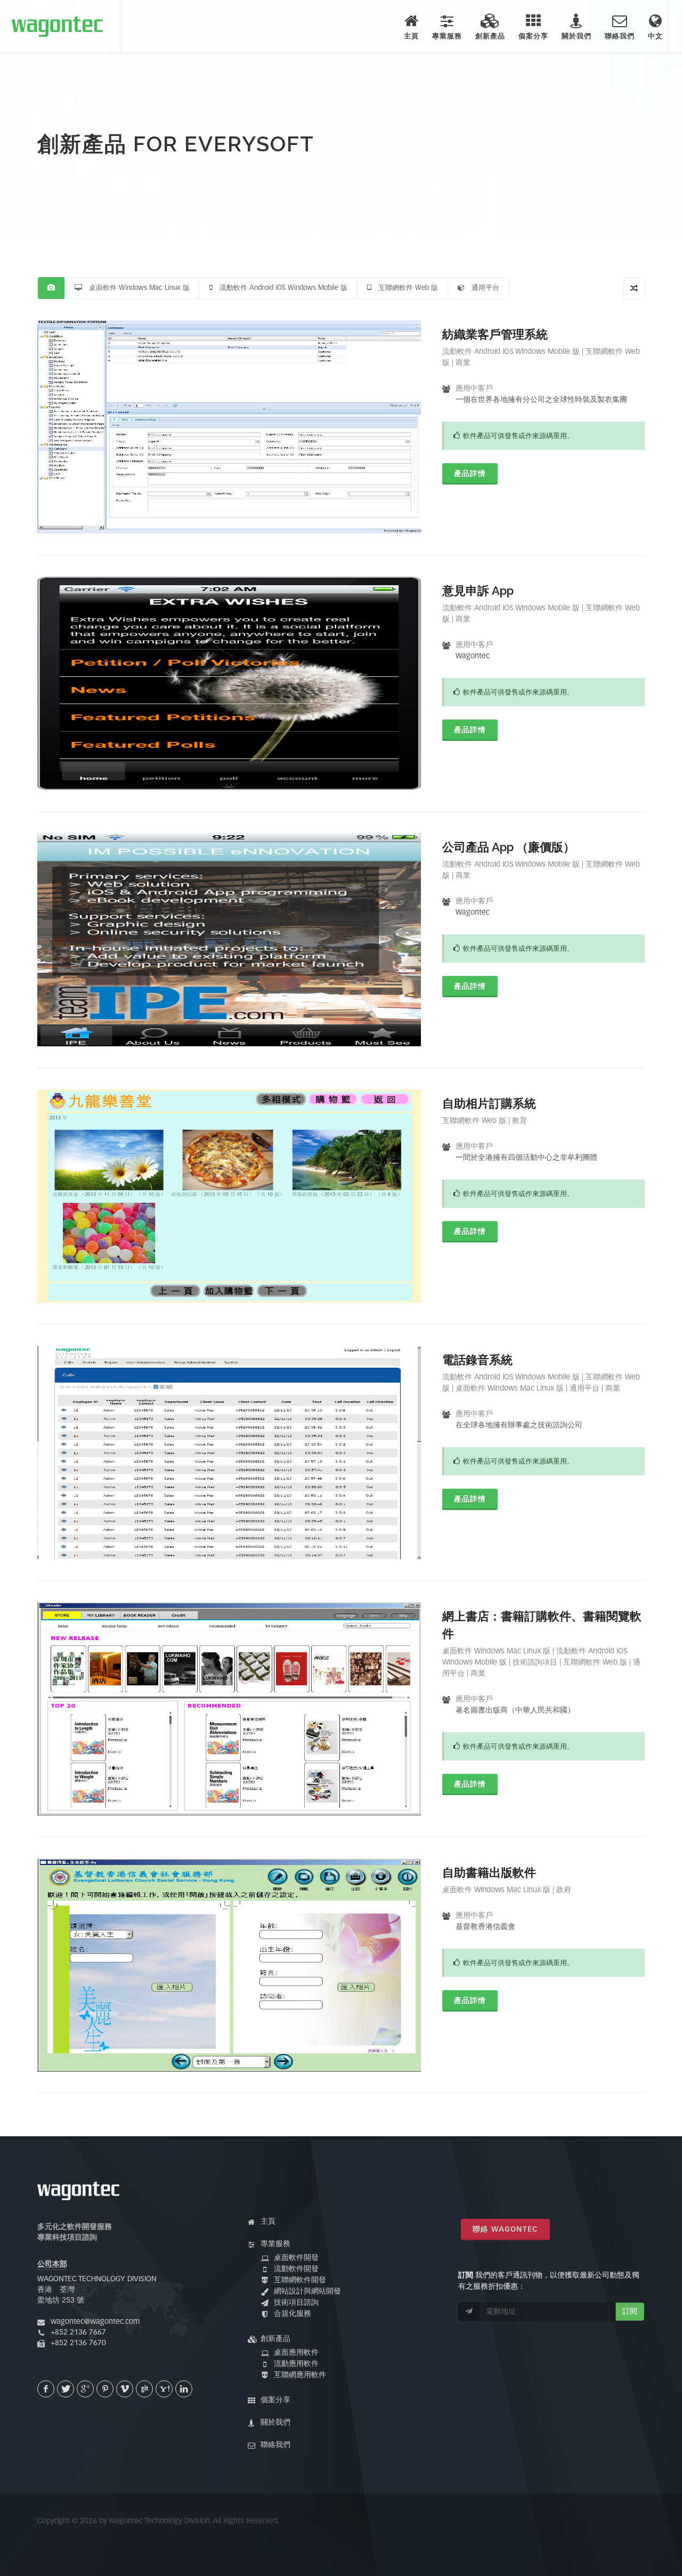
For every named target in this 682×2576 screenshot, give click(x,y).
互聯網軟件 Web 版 (405, 288)
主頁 (268, 2222)
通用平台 (482, 288)
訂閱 (630, 2312)
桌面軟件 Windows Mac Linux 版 (136, 288)
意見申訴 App (478, 591)
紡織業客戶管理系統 (495, 334)
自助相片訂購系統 (489, 1103)
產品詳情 (470, 474)
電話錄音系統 (477, 1360)
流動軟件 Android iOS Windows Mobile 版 (280, 288)
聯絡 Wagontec (505, 2230)
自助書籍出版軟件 (489, 1872)
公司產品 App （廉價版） (509, 847)
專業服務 (275, 2244)
